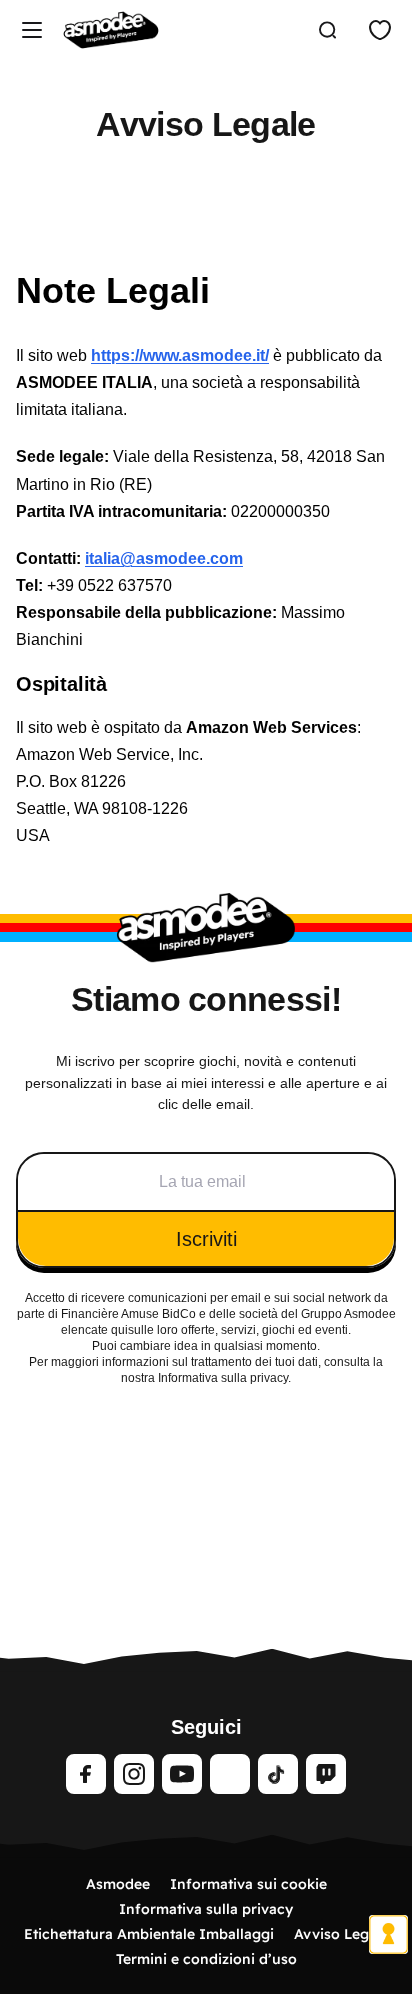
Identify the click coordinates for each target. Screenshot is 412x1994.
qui (119, 1330)
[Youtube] (182, 1774)
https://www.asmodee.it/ (180, 355)
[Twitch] (326, 1774)
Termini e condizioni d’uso (206, 1959)
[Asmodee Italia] (111, 30)
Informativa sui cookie (248, 1884)
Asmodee (118, 1884)
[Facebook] (86, 1774)
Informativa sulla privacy (206, 1909)
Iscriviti (206, 1239)
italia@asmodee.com (164, 558)
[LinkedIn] (230, 1774)
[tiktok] (278, 1774)
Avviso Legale (341, 1934)
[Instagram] (134, 1774)
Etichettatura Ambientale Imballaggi (149, 1934)
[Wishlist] (380, 30)
